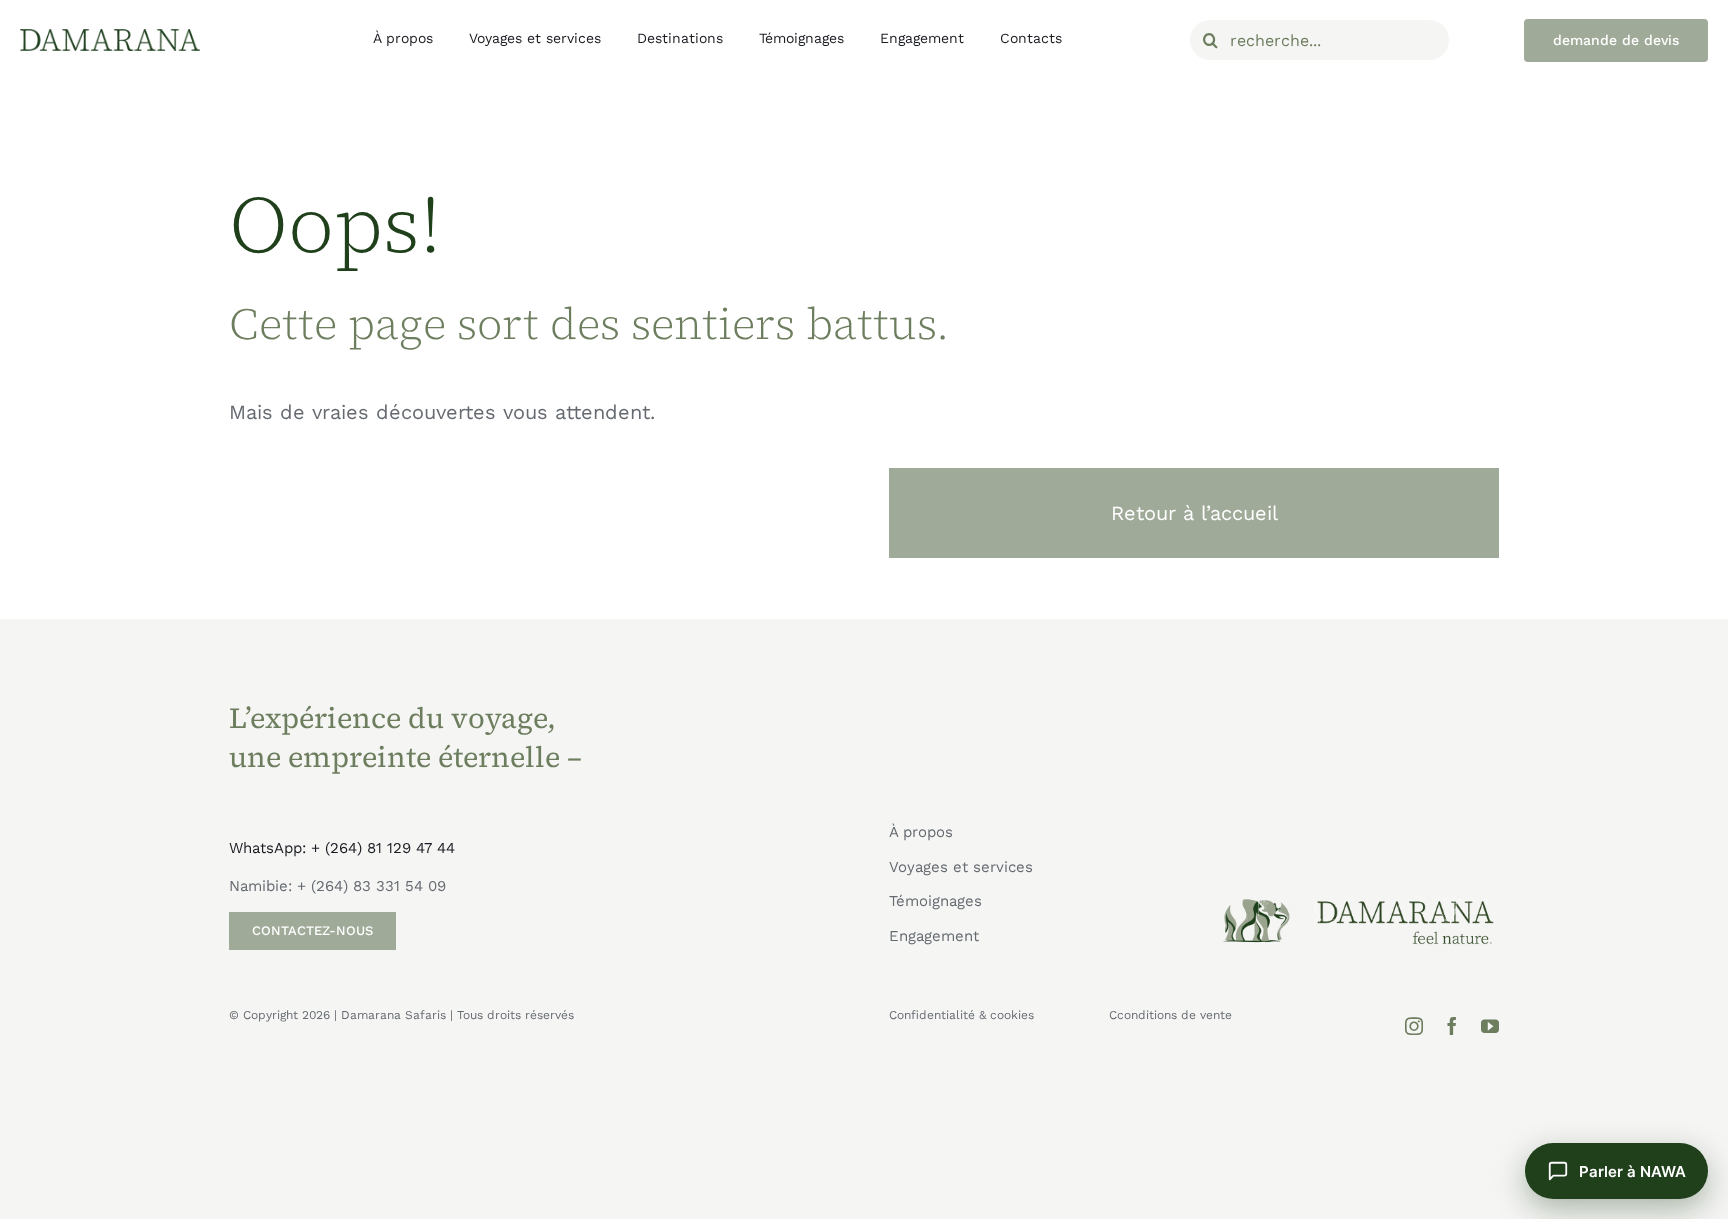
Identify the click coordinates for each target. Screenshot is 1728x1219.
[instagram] (1414, 1026)
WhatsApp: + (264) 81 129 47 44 (342, 848)
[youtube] (1490, 1026)
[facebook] (1452, 1026)
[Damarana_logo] (110, 36)
